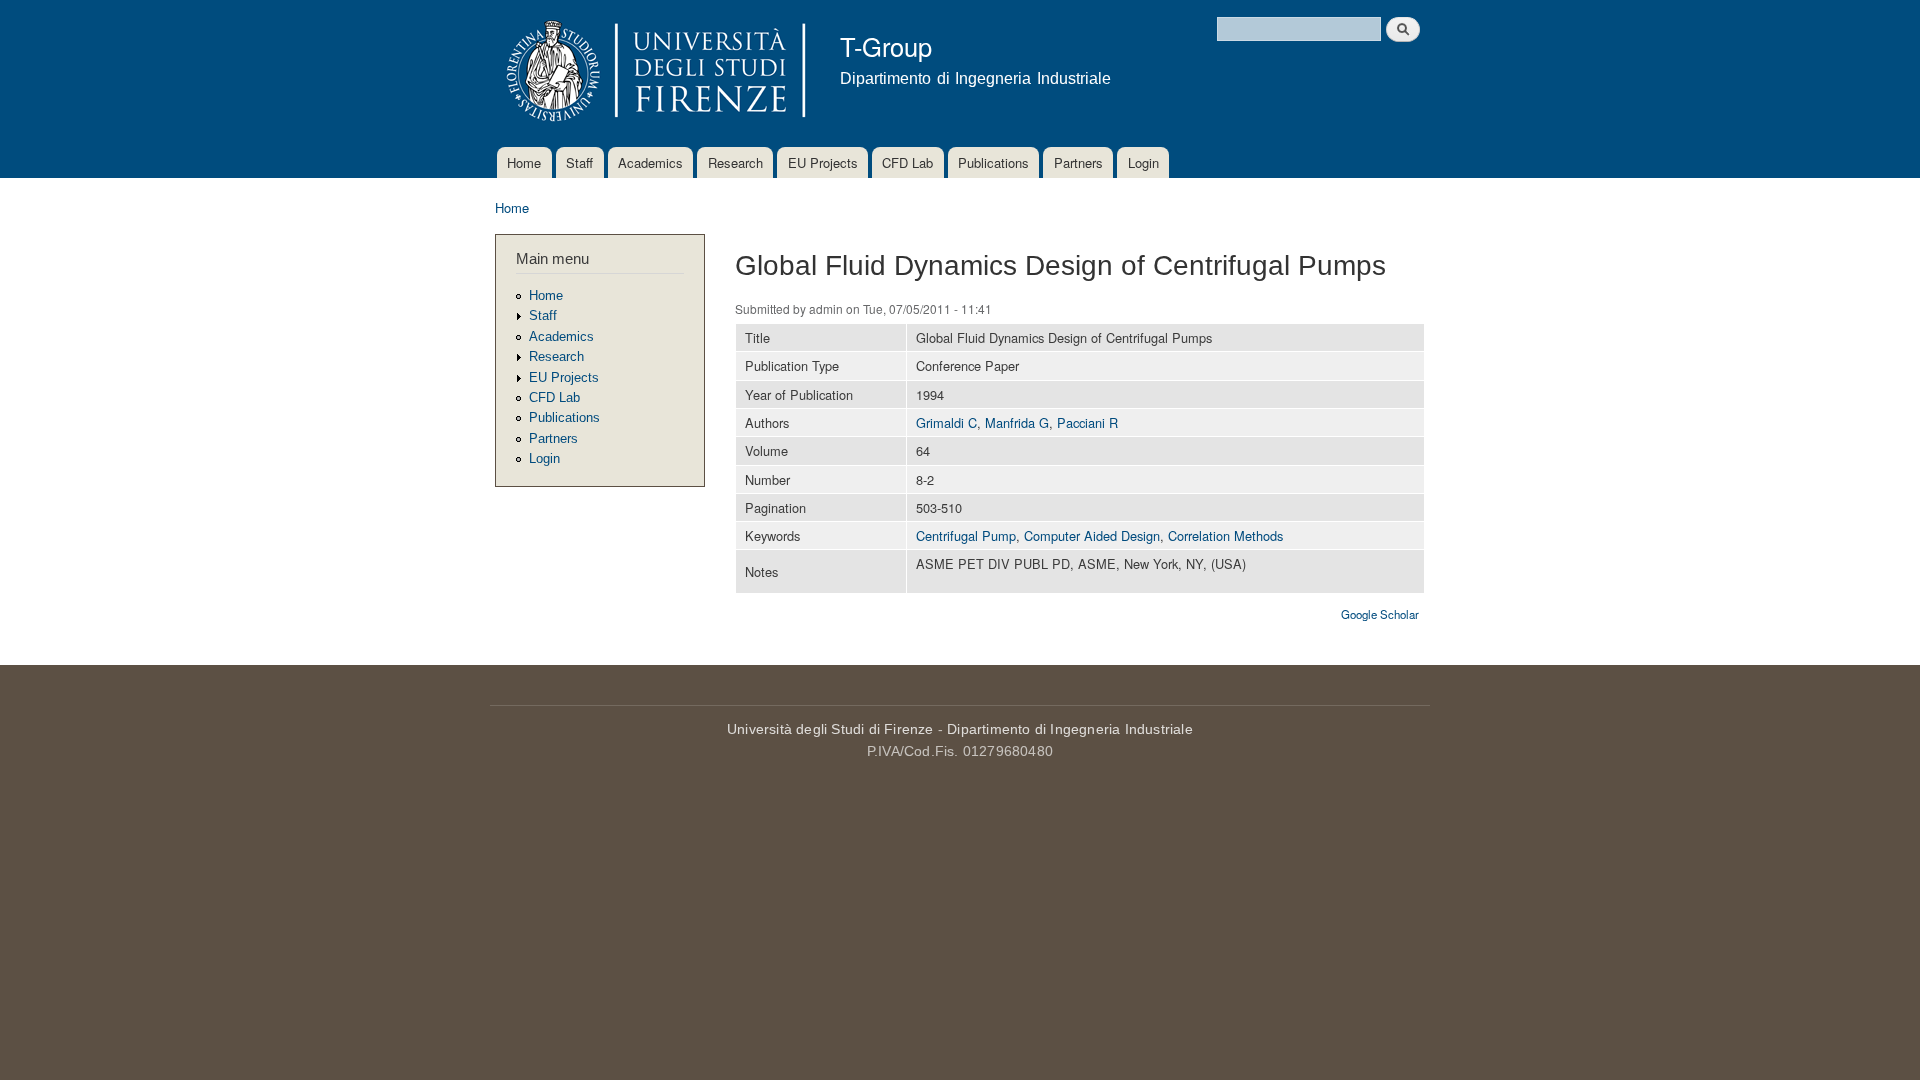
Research (735, 162)
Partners (1078, 162)
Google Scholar (1380, 614)
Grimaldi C (946, 422)
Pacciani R (1087, 422)
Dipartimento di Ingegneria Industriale (1070, 729)
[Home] (652, 73)
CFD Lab (907, 162)
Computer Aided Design (1092, 535)
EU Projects (823, 162)
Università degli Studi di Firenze (830, 729)
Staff (579, 162)
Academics (650, 162)
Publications (993, 162)
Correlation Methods (1225, 535)
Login (1143, 162)
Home (524, 162)
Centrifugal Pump (966, 535)
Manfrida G (1017, 422)
